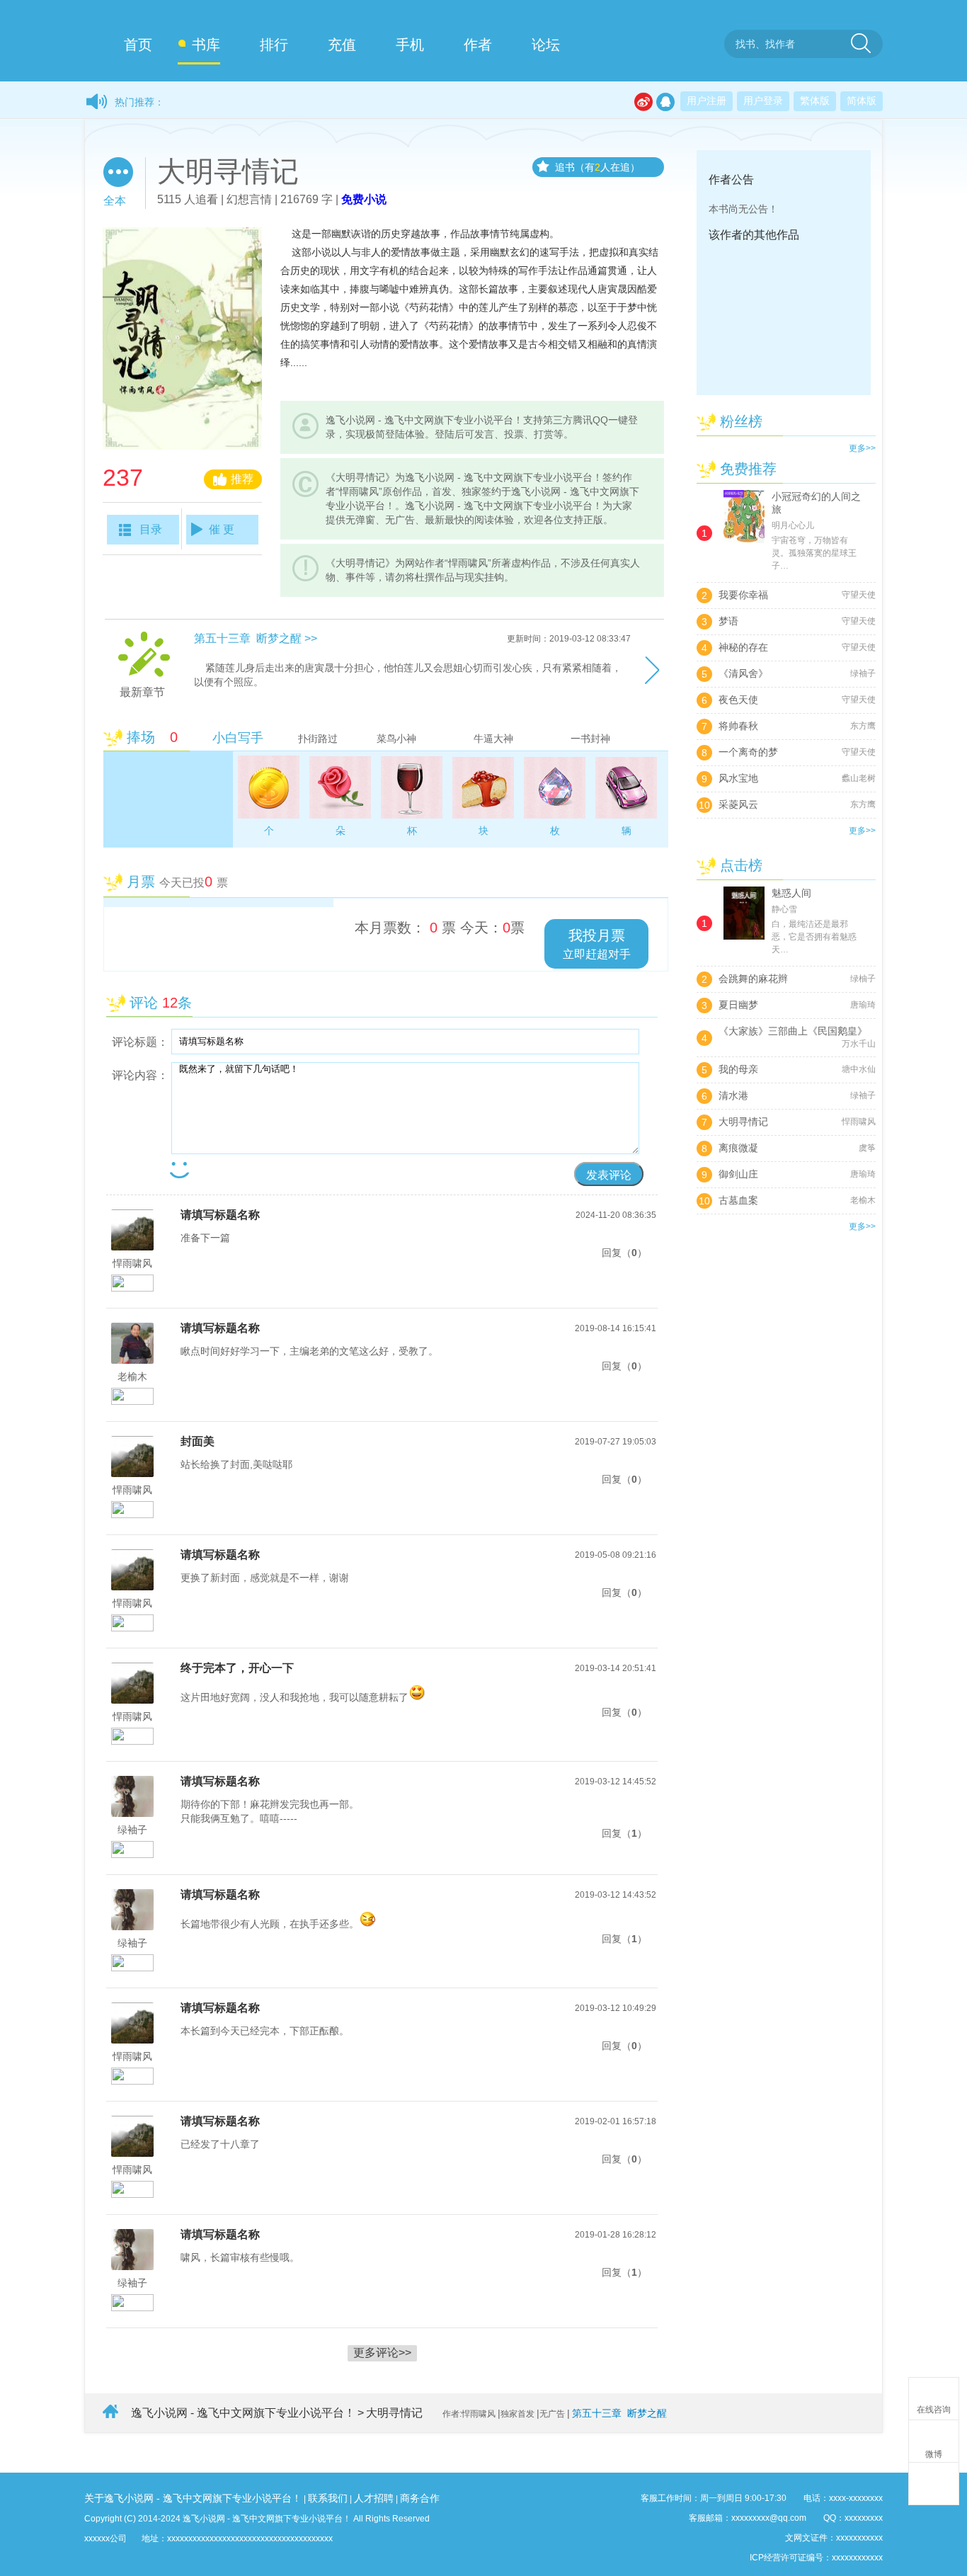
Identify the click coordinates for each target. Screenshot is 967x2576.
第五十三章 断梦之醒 (619, 2413)
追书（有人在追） (597, 167)
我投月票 (597, 944)
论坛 (546, 45)
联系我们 (328, 2498)
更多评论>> (382, 2353)
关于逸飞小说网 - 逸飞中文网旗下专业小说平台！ (193, 2498)
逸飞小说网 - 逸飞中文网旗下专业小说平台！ (243, 2413)
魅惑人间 (791, 893)
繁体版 (815, 101)
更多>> (862, 448)
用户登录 (763, 101)
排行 (274, 45)
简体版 (862, 101)
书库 (206, 45)
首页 (138, 45)
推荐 (242, 479)
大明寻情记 (394, 2413)
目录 (151, 529)
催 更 (222, 529)
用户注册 (706, 101)
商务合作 (420, 2498)
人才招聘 (374, 2498)
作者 (478, 45)
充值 (342, 45)
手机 (410, 45)
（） (634, 1253)
